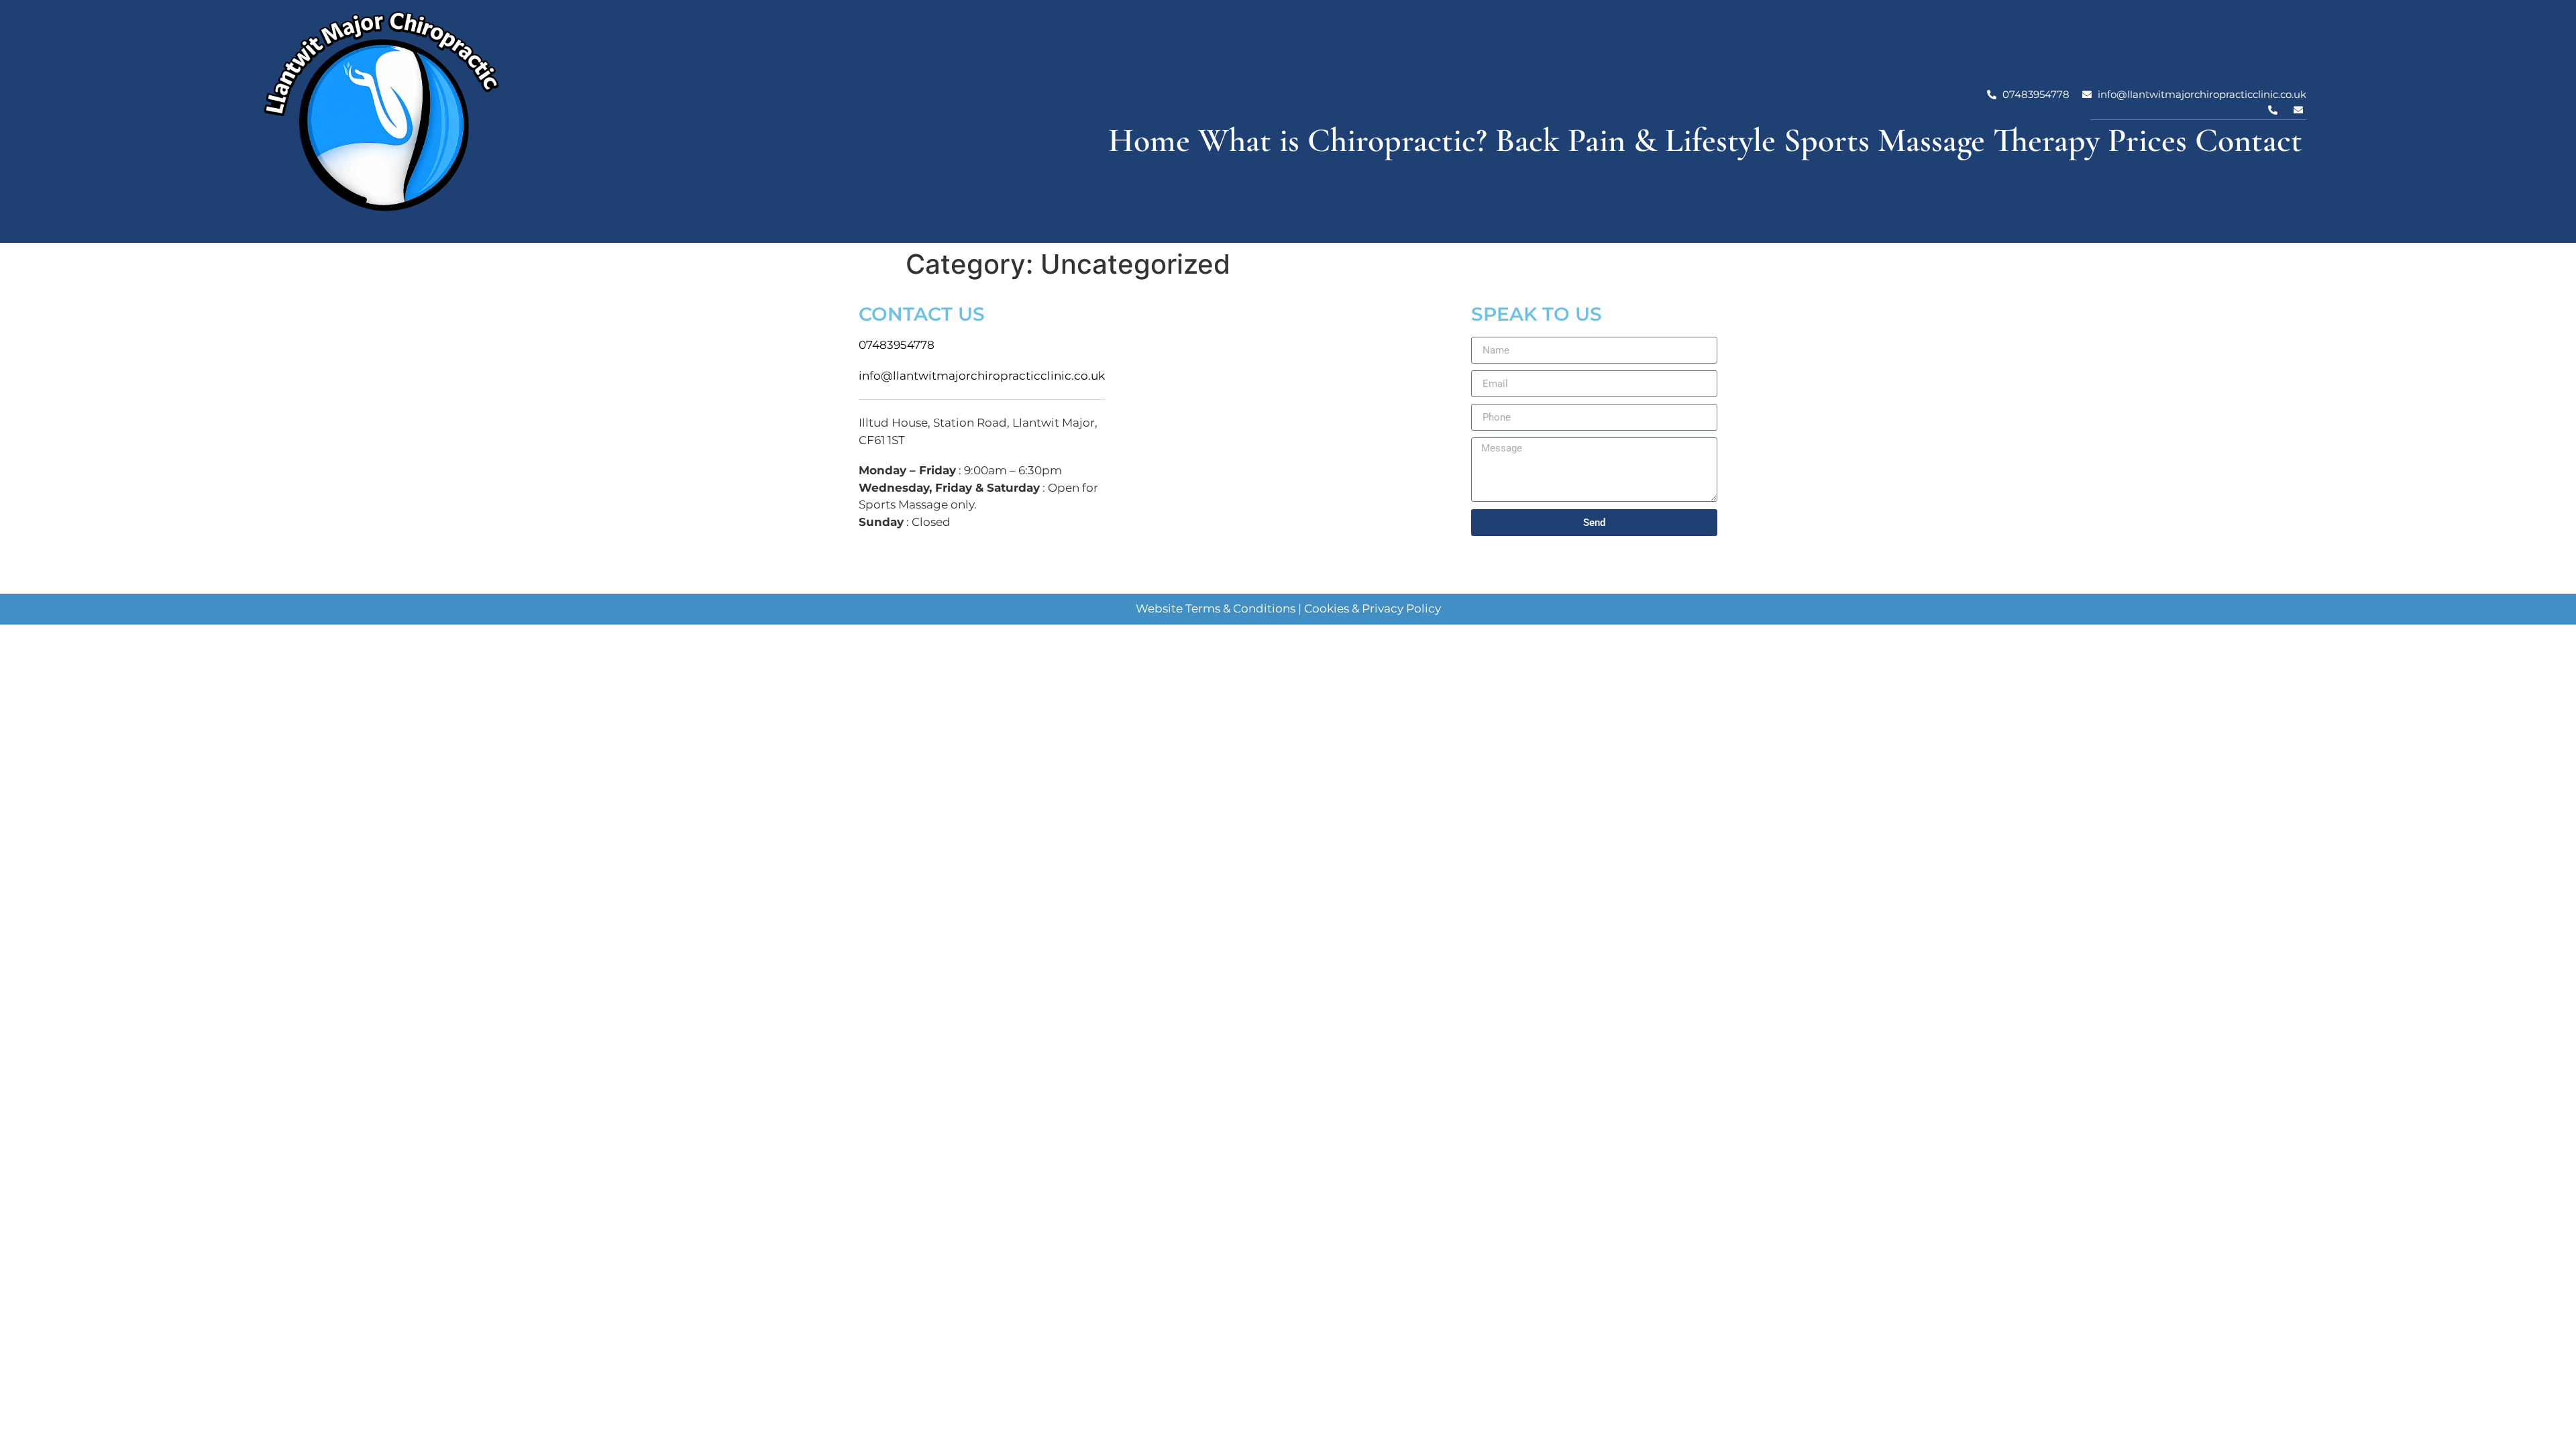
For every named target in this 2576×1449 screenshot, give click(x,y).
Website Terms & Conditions (1216, 608)
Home (1149, 140)
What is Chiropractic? (1343, 140)
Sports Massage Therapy (1942, 140)
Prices (2147, 140)
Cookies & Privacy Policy (1373, 608)
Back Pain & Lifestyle (1635, 140)
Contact (2249, 140)
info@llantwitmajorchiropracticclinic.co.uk (982, 376)
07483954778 (897, 345)
